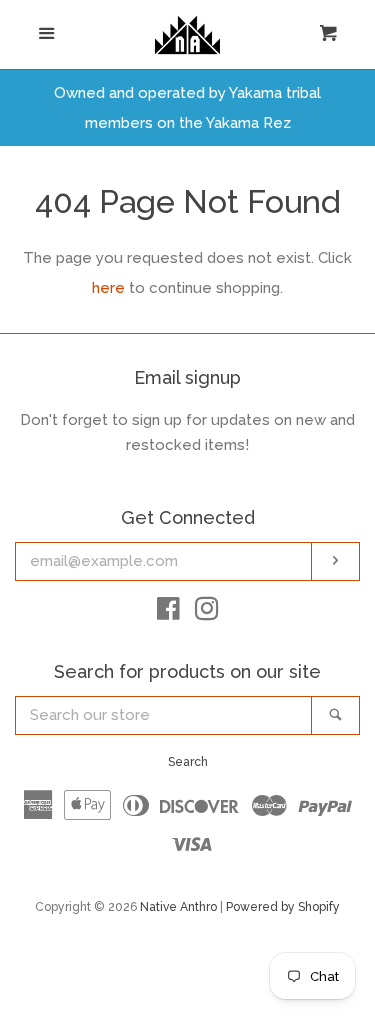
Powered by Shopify (283, 907)
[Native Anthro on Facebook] (168, 613)
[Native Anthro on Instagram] (207, 613)
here (108, 288)
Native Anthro (178, 907)
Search (188, 762)
